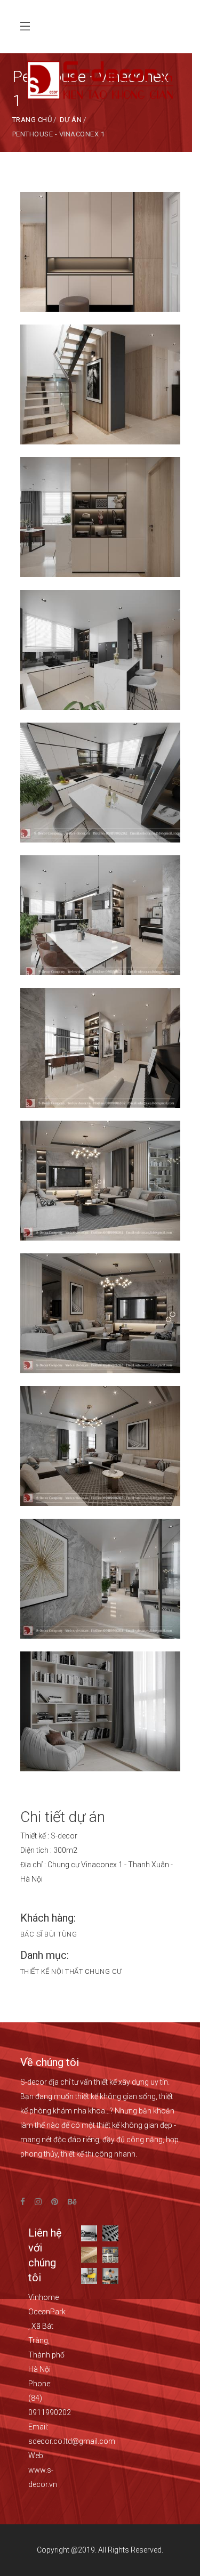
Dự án (71, 120)
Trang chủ (32, 120)
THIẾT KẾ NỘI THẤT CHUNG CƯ (71, 1971)
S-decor (64, 1836)
